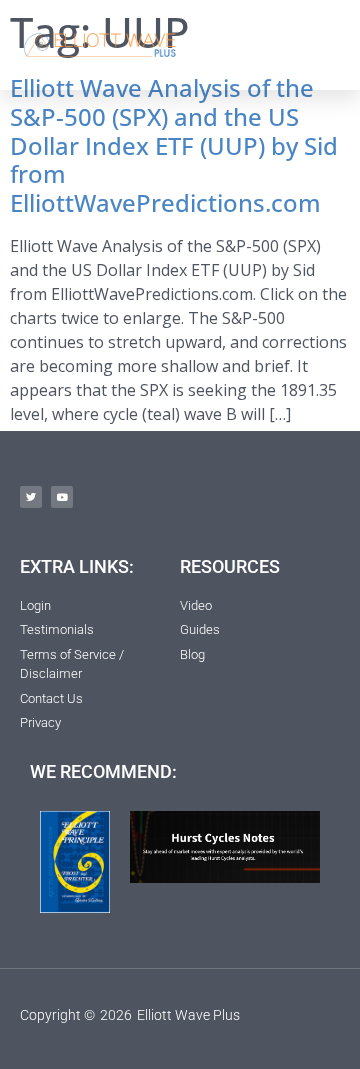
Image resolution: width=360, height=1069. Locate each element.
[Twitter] (31, 497)
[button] (322, 45)
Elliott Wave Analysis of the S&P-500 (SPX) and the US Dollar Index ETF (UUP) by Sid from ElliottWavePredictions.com (174, 145)
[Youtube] (62, 497)
